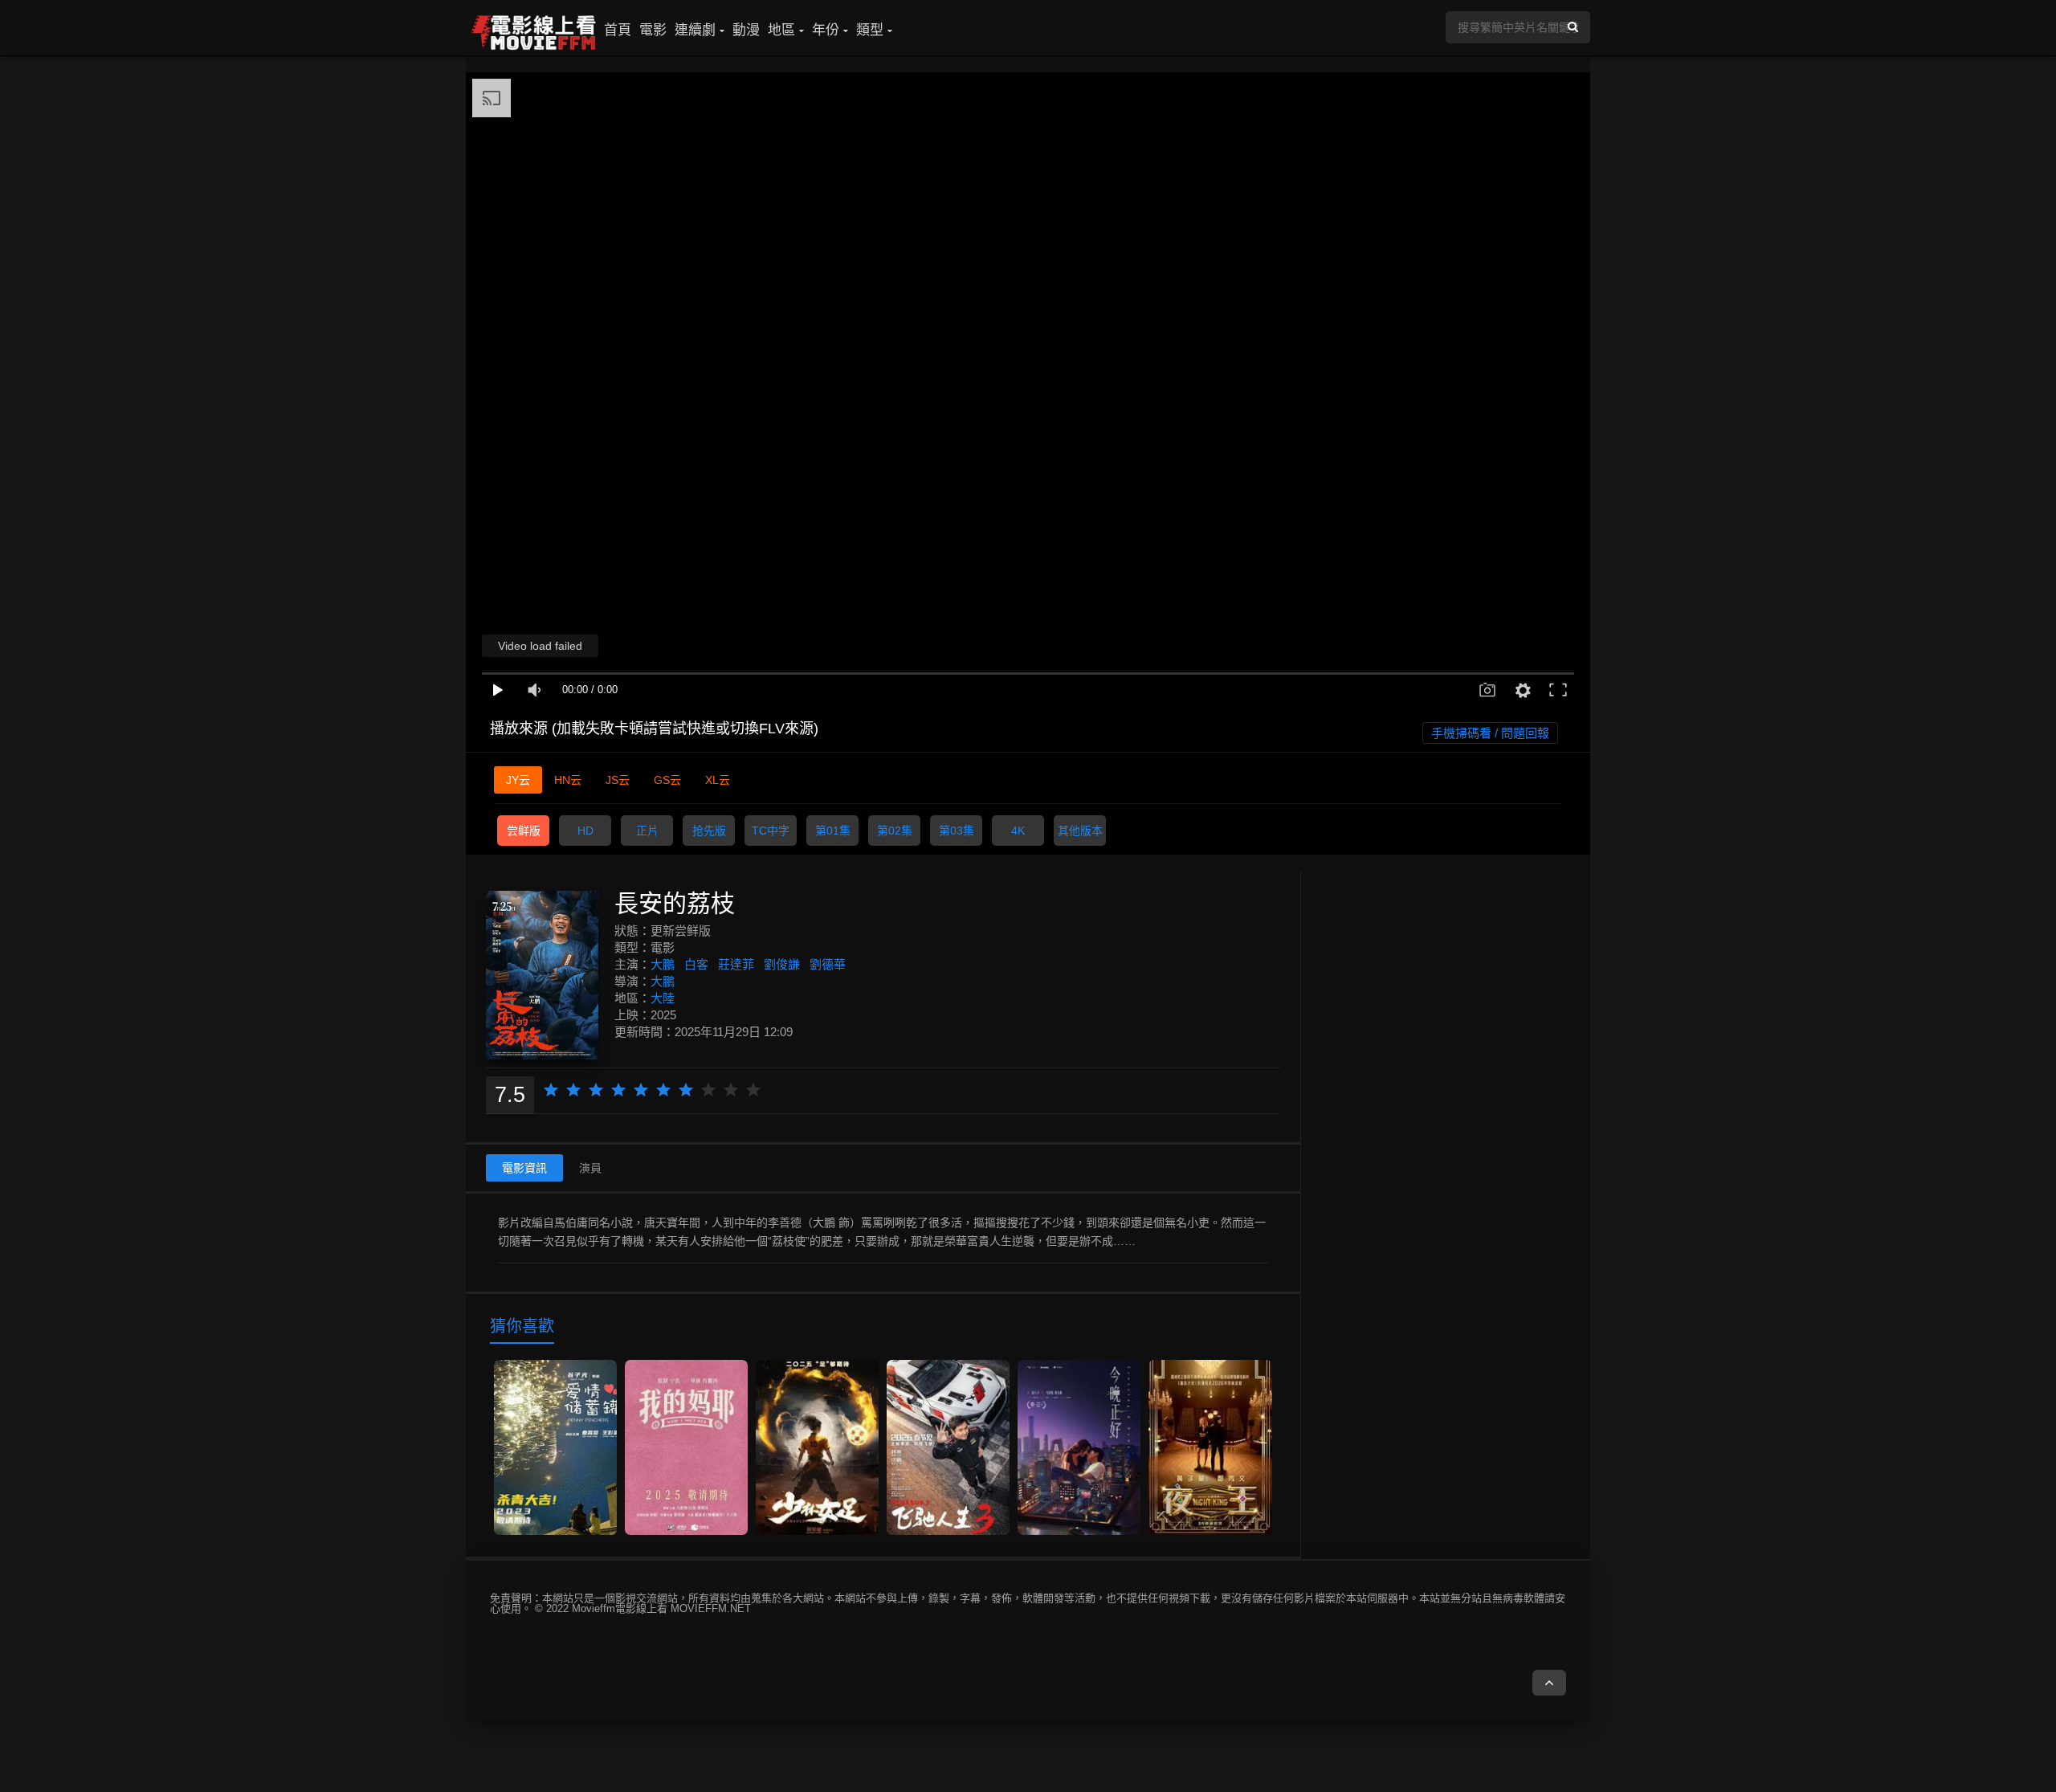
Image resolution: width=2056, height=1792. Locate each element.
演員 (590, 1168)
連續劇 (695, 30)
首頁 (618, 30)
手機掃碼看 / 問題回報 (1490, 733)
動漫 (746, 30)
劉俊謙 (782, 964)
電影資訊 (524, 1168)
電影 (653, 30)
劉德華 (828, 964)
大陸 (663, 998)
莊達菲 (736, 964)
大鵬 (663, 964)
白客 (696, 964)
